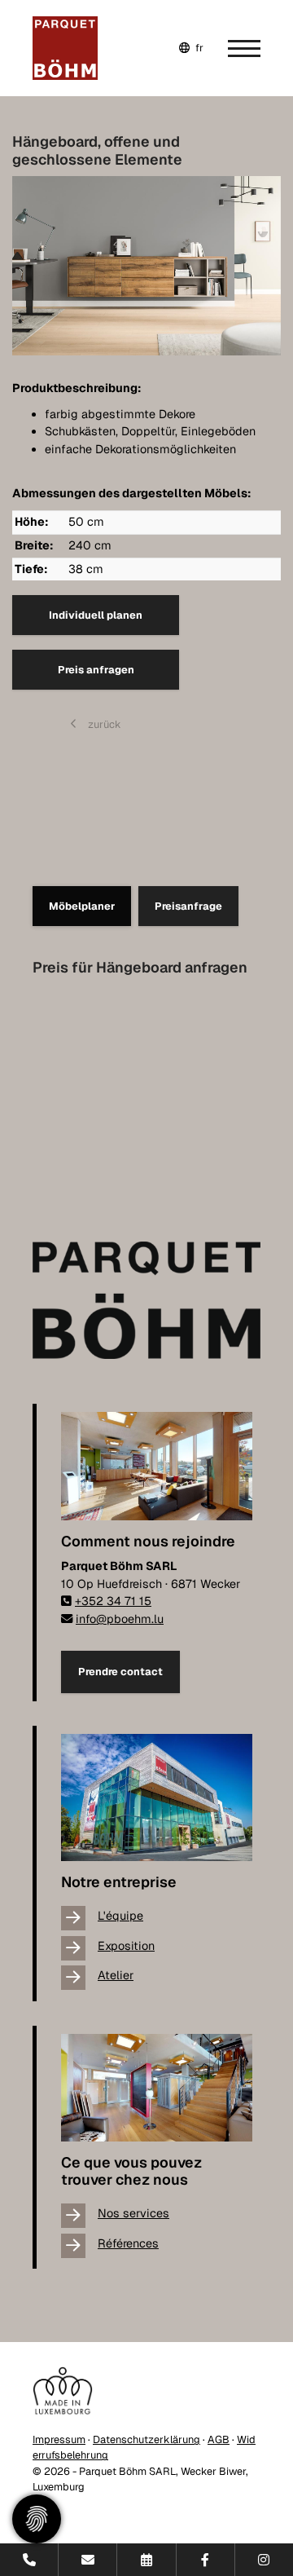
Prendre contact (120, 1672)
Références (128, 2243)
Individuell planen (96, 615)
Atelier (116, 1975)
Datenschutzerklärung (146, 2439)
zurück (103, 724)
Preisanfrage (188, 906)
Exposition (126, 1946)
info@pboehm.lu (120, 1619)
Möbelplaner (82, 906)
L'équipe (120, 1916)
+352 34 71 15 (113, 1601)
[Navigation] (232, 48)
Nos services (133, 2213)
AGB (219, 2439)
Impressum (59, 2439)
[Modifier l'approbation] (37, 2519)
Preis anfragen (96, 670)
